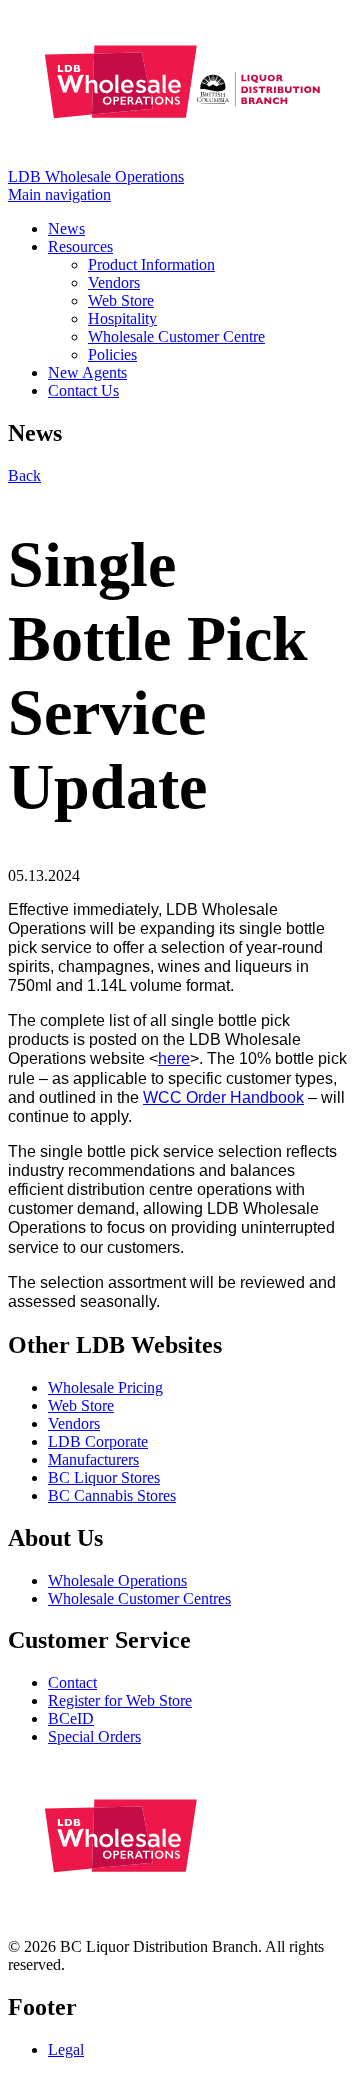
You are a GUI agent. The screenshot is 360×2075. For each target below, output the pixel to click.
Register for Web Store (120, 1700)
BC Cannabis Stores (112, 1495)
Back (24, 475)
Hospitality (122, 318)
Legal (66, 2049)
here (174, 1058)
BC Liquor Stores (104, 1477)
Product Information (151, 264)
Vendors (114, 282)
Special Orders (94, 1736)
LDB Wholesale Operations (96, 176)
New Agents (87, 372)
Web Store (121, 300)
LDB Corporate (98, 1441)
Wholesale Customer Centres (139, 1598)
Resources (80, 246)
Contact (72, 1682)
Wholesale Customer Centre (176, 336)
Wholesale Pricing (105, 1387)
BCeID (71, 1718)
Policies (112, 354)
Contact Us (83, 390)
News (66, 228)
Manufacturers (93, 1459)
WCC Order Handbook (223, 1097)
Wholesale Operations (117, 1580)
